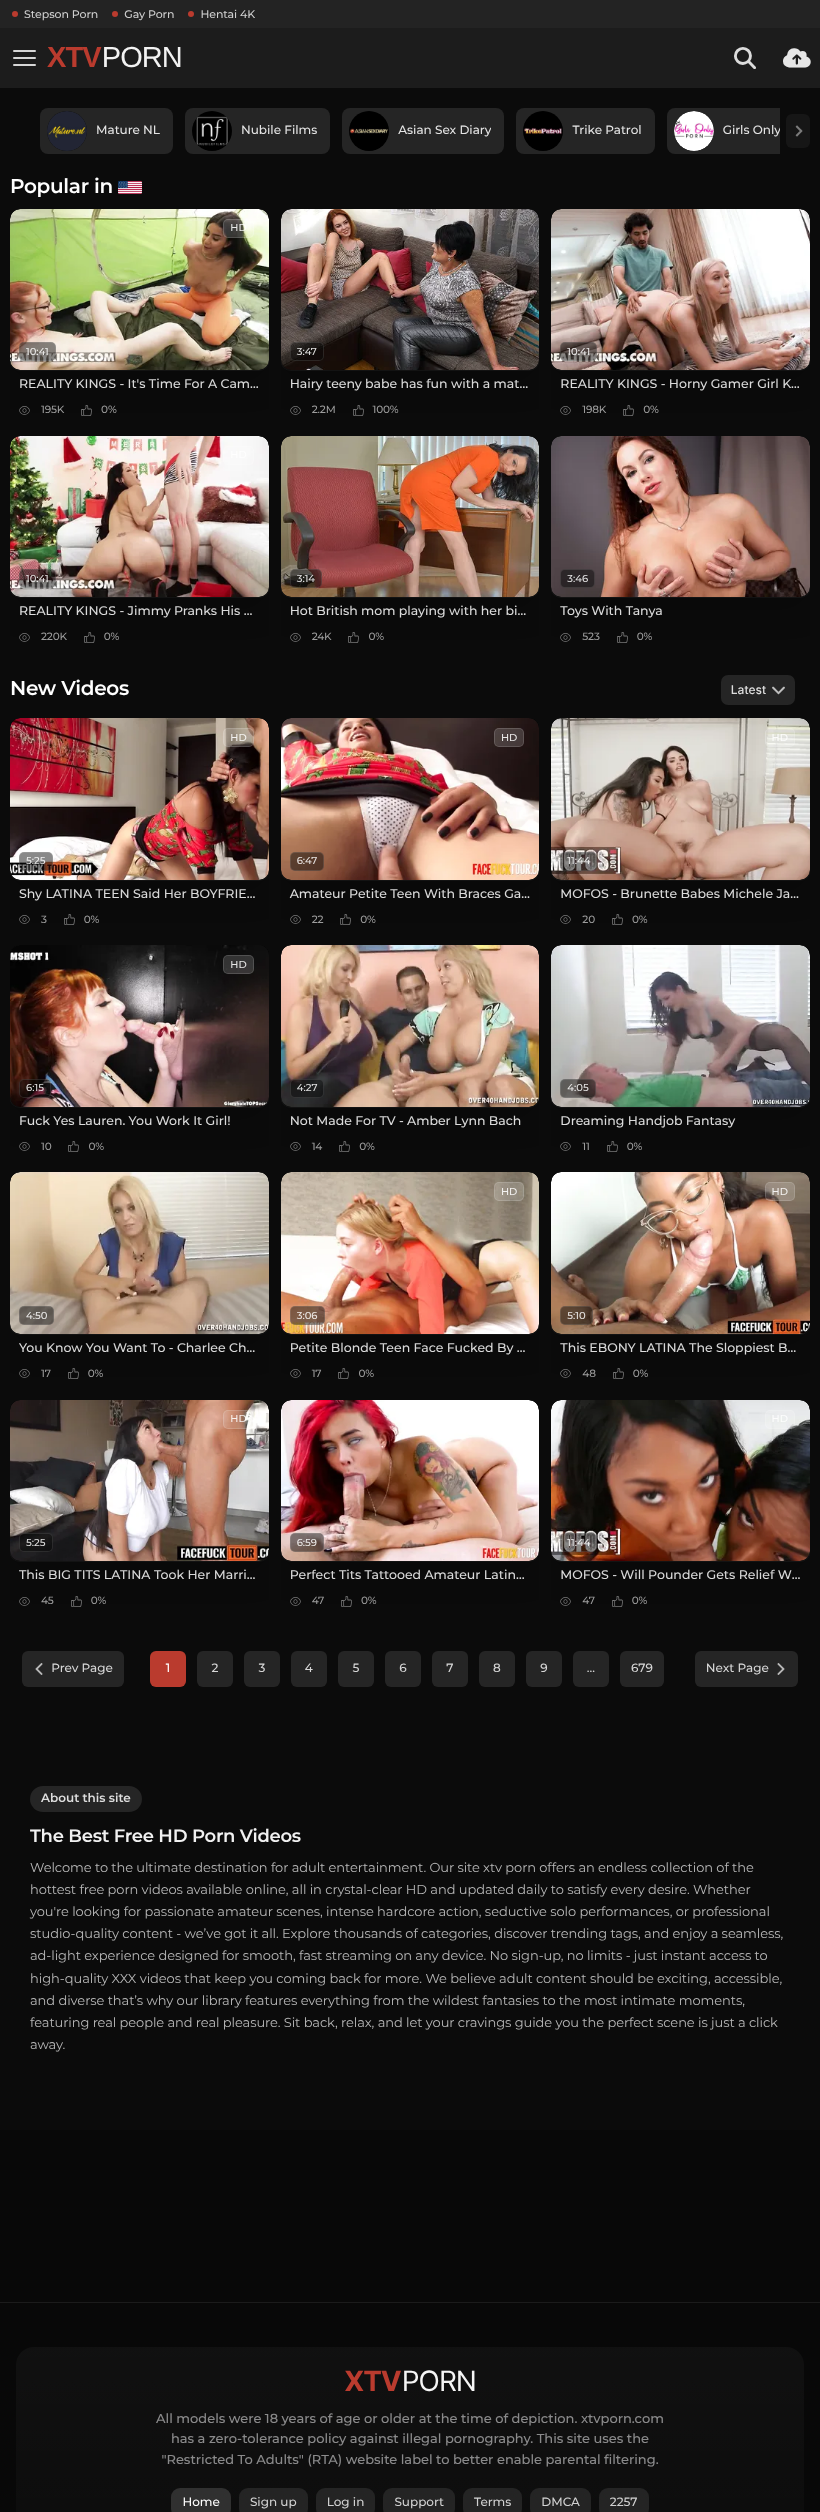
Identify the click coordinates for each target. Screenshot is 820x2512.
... (591, 1668)
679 (642, 1668)
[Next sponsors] (798, 131)
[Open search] (745, 58)
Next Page (737, 1668)
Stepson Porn (61, 14)
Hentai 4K (227, 14)
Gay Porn (149, 14)
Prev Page (82, 1668)
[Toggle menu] (24, 58)
